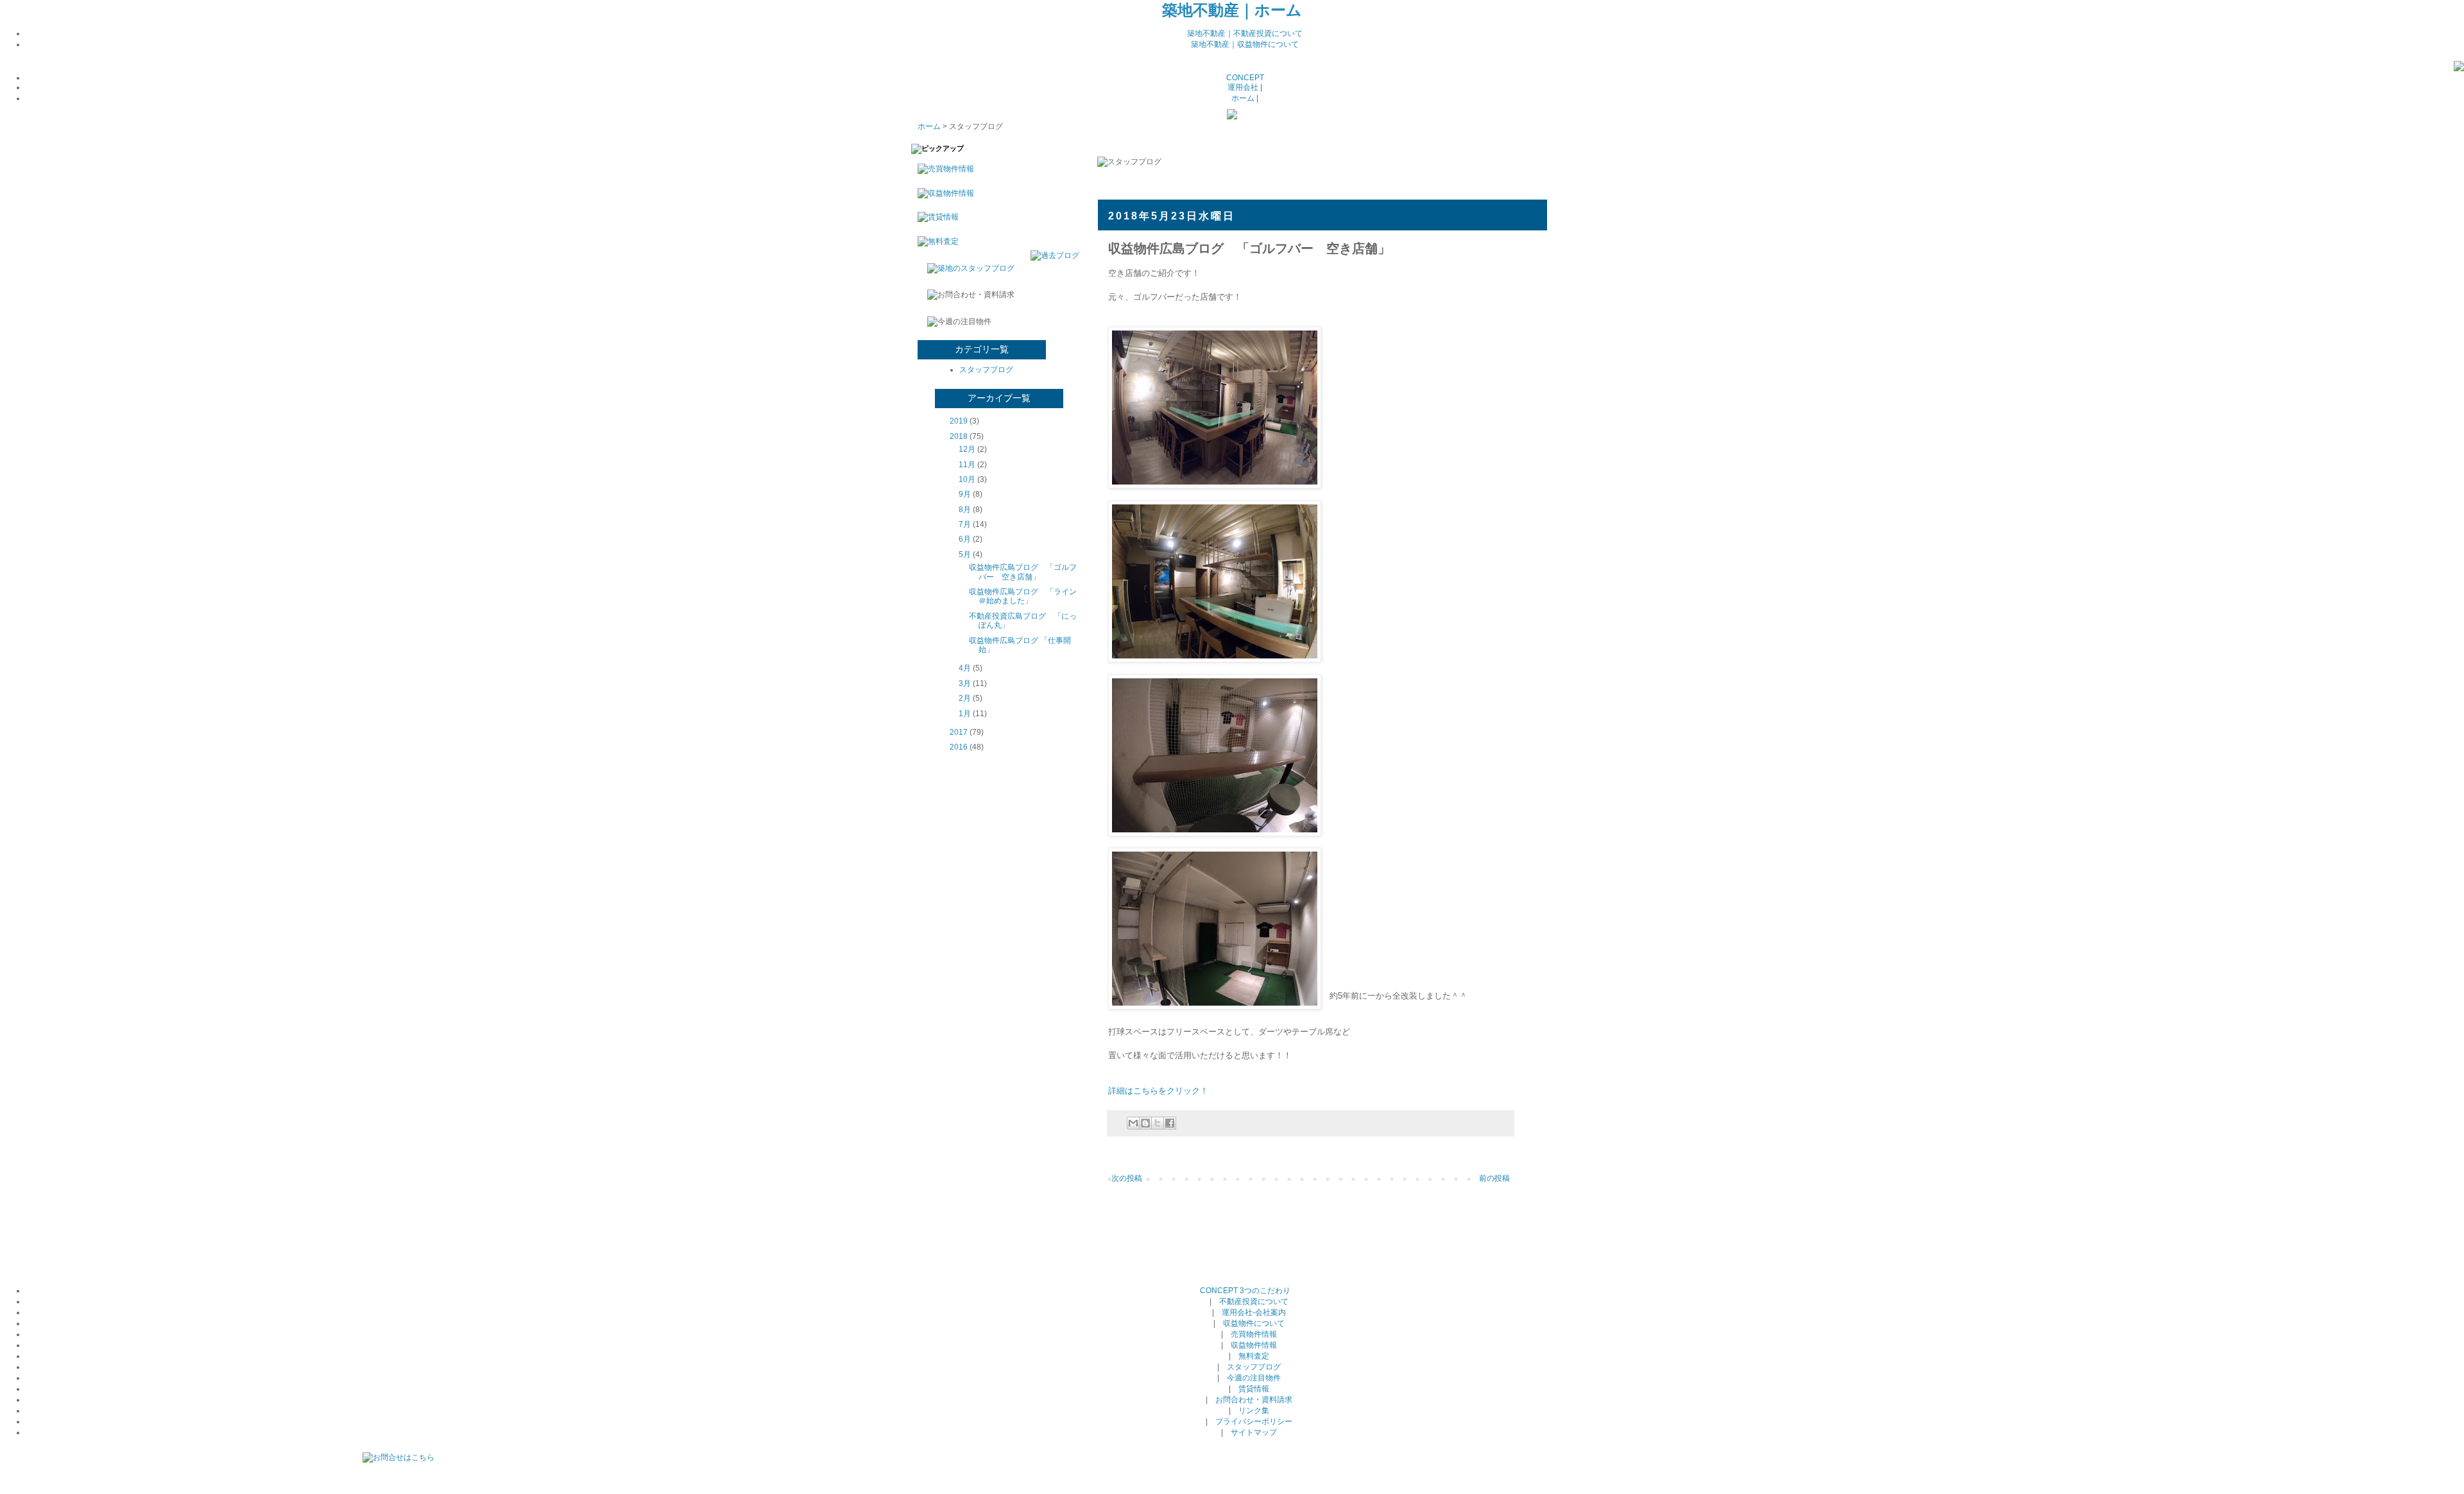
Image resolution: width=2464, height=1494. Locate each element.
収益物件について (1254, 1323)
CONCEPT (1245, 78)
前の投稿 (1494, 1178)
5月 (965, 554)
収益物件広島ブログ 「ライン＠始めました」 (1023, 596)
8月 (965, 510)
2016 (959, 747)
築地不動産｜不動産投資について (1245, 33)
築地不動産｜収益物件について (1245, 44)
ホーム (1243, 98)
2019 (959, 421)
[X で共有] (1158, 1123)
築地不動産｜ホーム (1232, 10)
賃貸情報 (1254, 1389)
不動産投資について (1254, 1301)
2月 (965, 698)
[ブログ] (2459, 69)
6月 (965, 539)
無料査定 (1254, 1356)
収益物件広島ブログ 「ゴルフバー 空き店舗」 (1023, 572)
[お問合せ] (398, 1457)
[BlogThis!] (1145, 1123)
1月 (965, 714)
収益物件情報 (1254, 1345)
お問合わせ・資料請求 (1254, 1400)
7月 (965, 524)
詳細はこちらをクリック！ (1158, 1091)
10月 (967, 479)
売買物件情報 (1254, 1334)
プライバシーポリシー (1254, 1421)
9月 (965, 494)
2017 (959, 732)
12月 (967, 449)
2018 (959, 436)
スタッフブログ (986, 370)
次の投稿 (1127, 1178)
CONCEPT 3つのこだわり (1245, 1291)
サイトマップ (1254, 1432)
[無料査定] (935, 241)
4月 (965, 668)
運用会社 (1243, 87)
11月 (967, 465)
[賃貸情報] (935, 217)
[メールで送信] (1133, 1123)
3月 (965, 683)
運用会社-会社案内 (1254, 1312)
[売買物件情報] (943, 169)
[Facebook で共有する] (1170, 1123)
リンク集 (1254, 1411)
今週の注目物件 (1254, 1378)
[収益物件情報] (943, 193)
